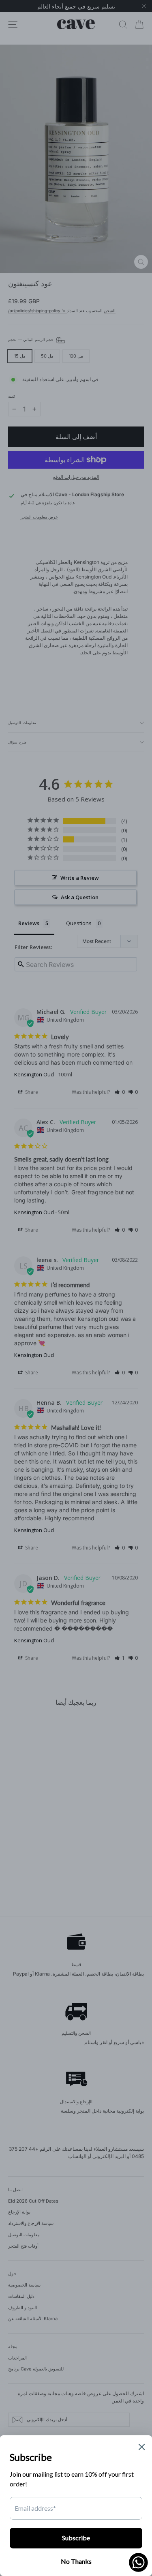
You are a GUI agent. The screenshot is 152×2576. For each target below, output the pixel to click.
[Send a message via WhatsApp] (138, 2562)
